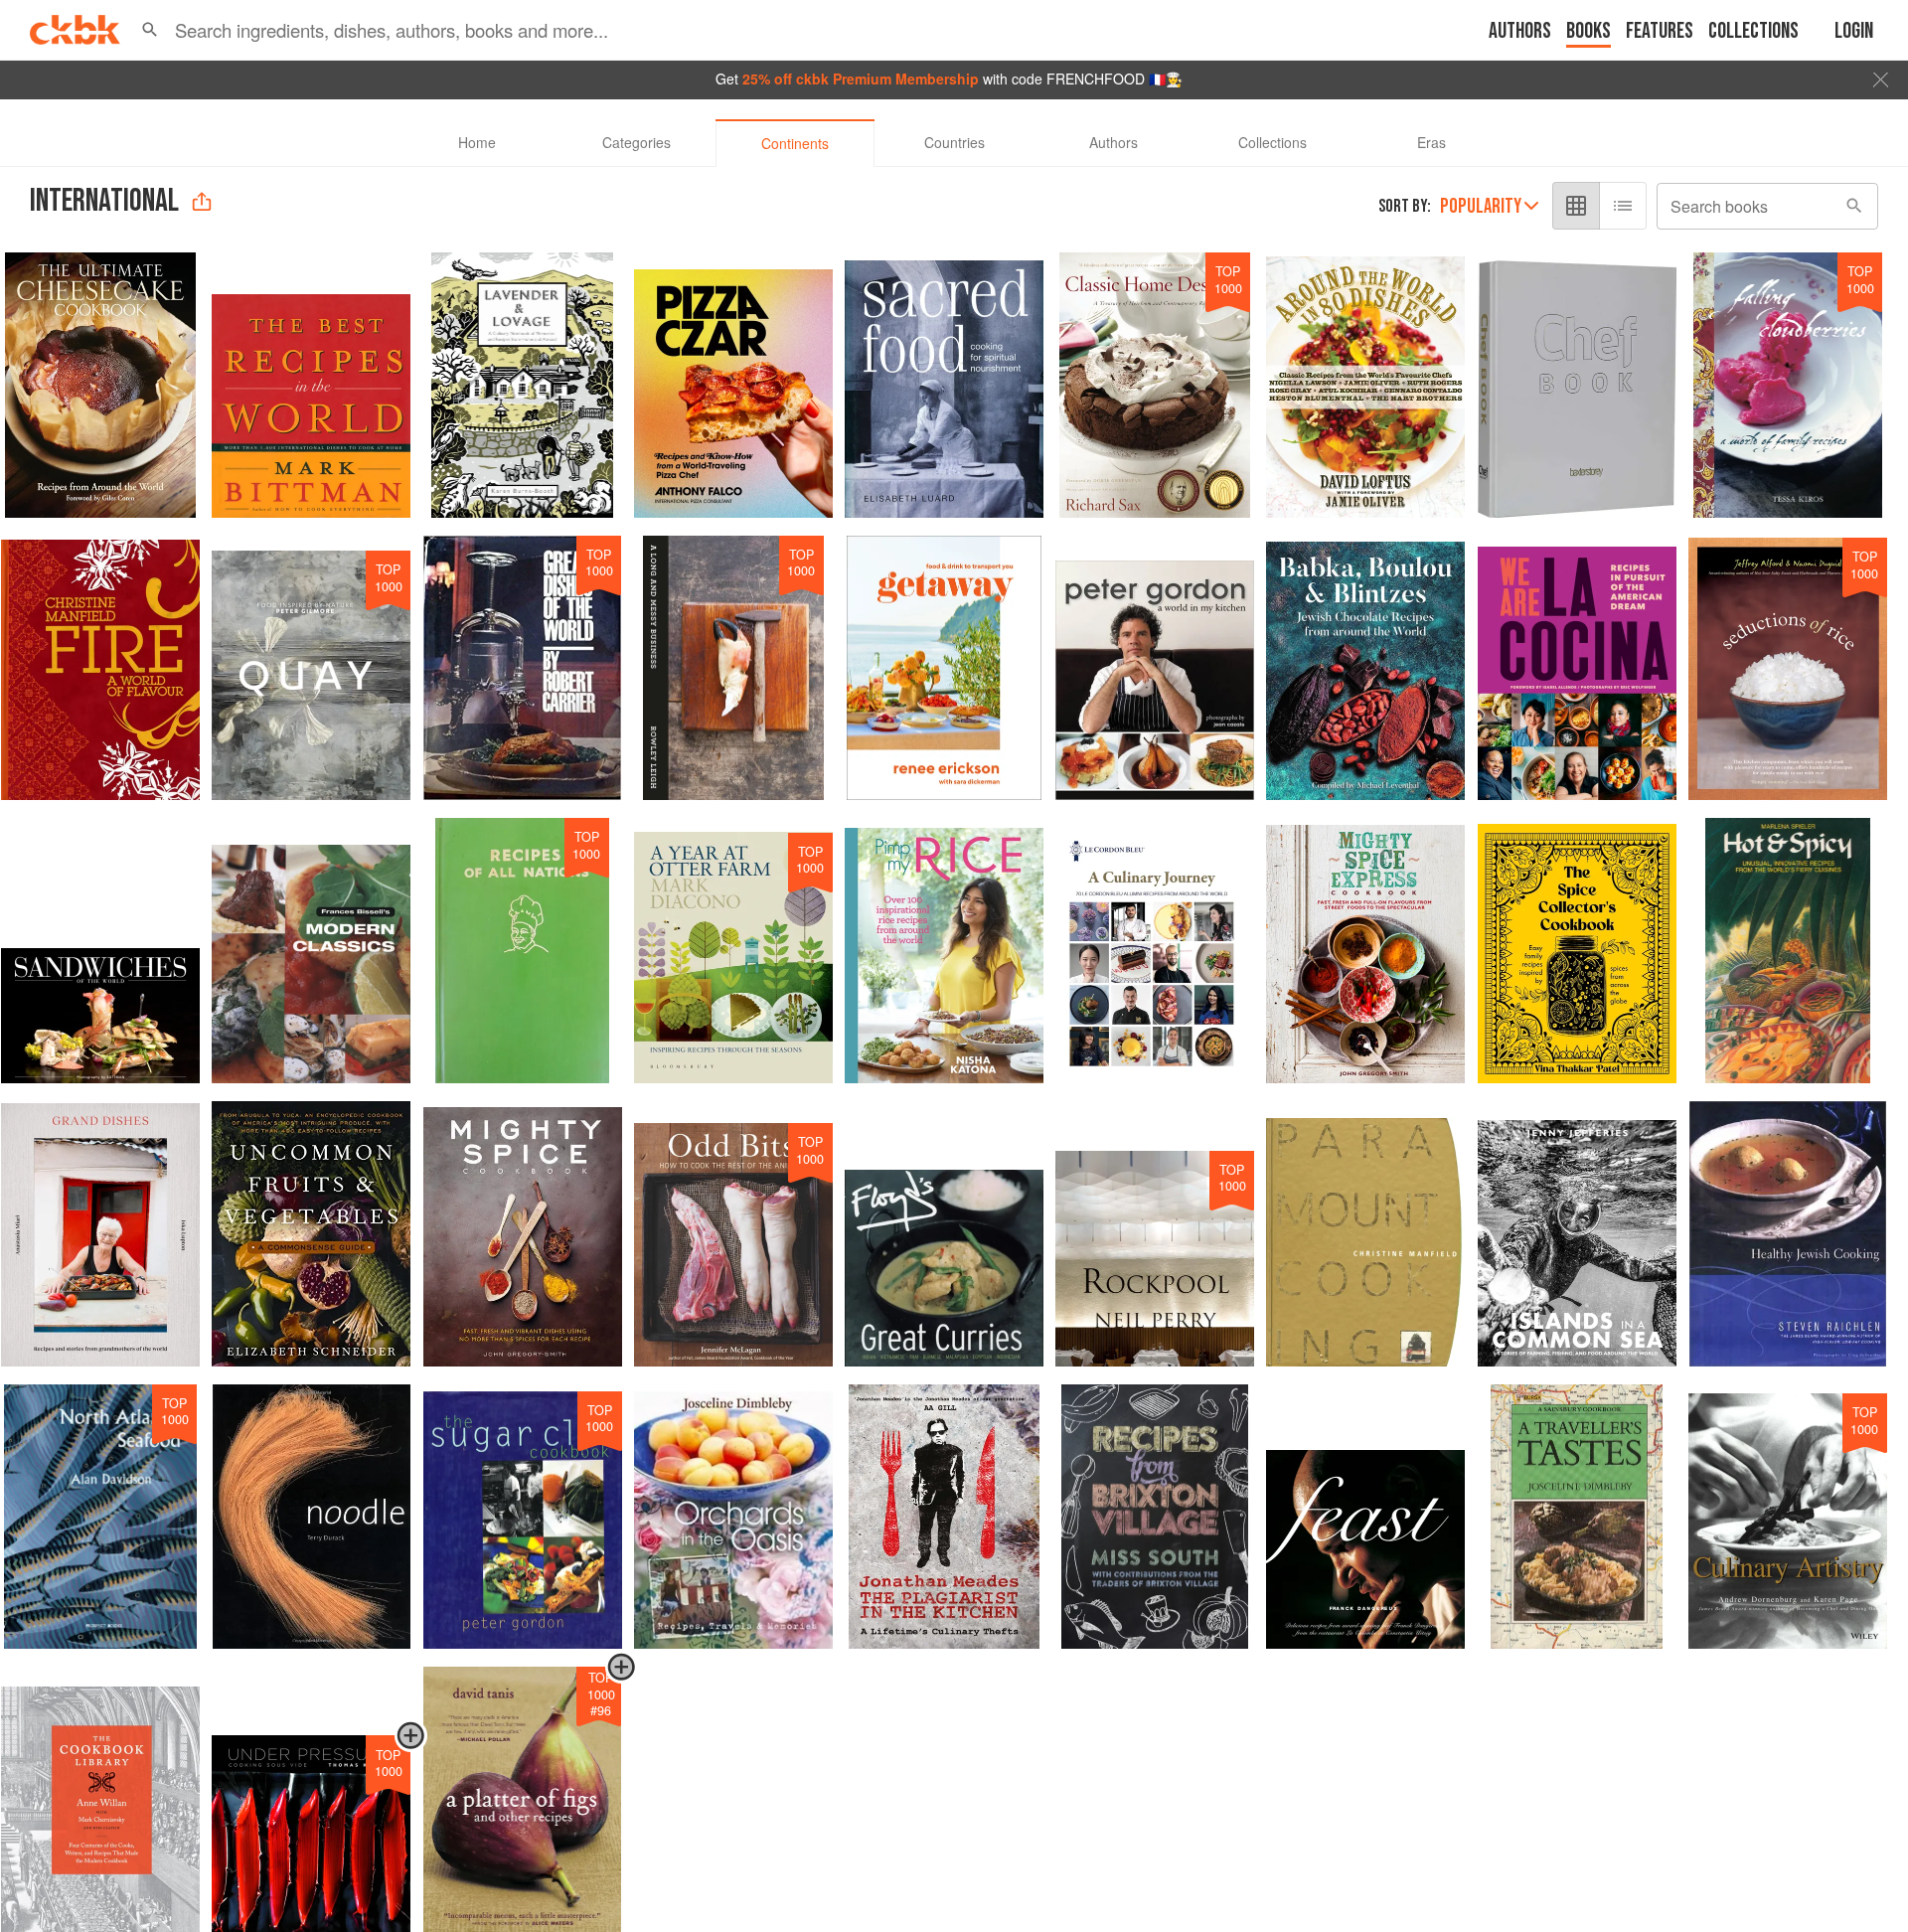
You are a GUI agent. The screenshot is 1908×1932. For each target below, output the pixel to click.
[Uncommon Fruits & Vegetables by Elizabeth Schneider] (311, 1234)
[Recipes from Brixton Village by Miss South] (1155, 1517)
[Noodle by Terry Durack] (311, 1517)
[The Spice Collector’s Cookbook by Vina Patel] (1577, 951)
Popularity (1481, 206)
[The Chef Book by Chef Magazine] (1577, 385)
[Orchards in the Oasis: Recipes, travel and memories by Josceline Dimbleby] (733, 1517)
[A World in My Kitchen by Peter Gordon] (1155, 668)
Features (1660, 31)
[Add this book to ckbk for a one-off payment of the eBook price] (411, 1746)
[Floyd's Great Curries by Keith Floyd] (944, 1234)
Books (1589, 31)
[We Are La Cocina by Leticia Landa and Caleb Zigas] (1577, 668)
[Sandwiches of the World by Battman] (100, 951)
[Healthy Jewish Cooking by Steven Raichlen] (1788, 1234)
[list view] (1623, 206)
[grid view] (1576, 206)
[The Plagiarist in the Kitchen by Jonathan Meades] (944, 1517)
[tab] (477, 143)
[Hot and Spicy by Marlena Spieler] (1788, 951)
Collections (1753, 31)
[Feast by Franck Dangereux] (1365, 1517)
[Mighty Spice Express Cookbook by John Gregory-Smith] (1365, 951)
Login (1854, 31)
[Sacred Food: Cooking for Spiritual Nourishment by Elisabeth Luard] (944, 385)
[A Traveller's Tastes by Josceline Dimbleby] (1577, 1517)
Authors (1520, 31)
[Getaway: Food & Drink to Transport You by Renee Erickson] (944, 668)
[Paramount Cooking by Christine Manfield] (1365, 1234)
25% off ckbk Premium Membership (861, 79)
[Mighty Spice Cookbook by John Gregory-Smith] (523, 1234)
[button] (150, 30)
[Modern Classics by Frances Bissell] (311, 951)
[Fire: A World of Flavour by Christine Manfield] (100, 668)
